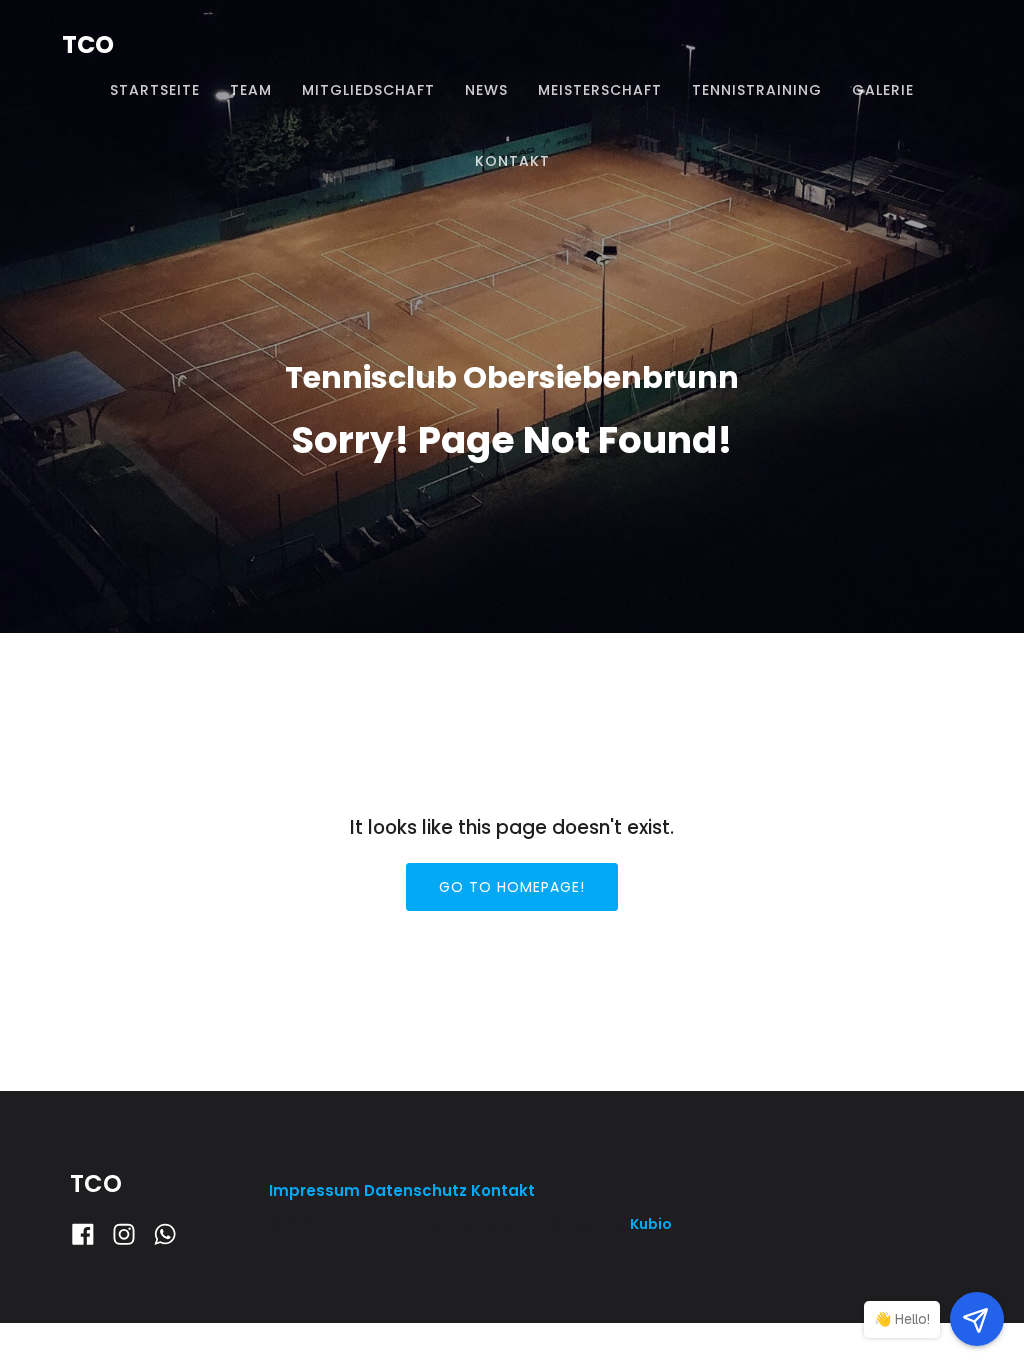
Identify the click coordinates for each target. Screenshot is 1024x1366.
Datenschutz (415, 1190)
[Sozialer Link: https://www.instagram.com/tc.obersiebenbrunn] (131, 1235)
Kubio (651, 1224)
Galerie (883, 90)
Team (251, 90)
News (486, 90)
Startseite (155, 90)
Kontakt (512, 161)
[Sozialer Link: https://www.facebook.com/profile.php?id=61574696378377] (90, 1235)
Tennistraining (757, 90)
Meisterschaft (600, 90)
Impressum (316, 1190)
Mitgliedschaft (368, 90)
